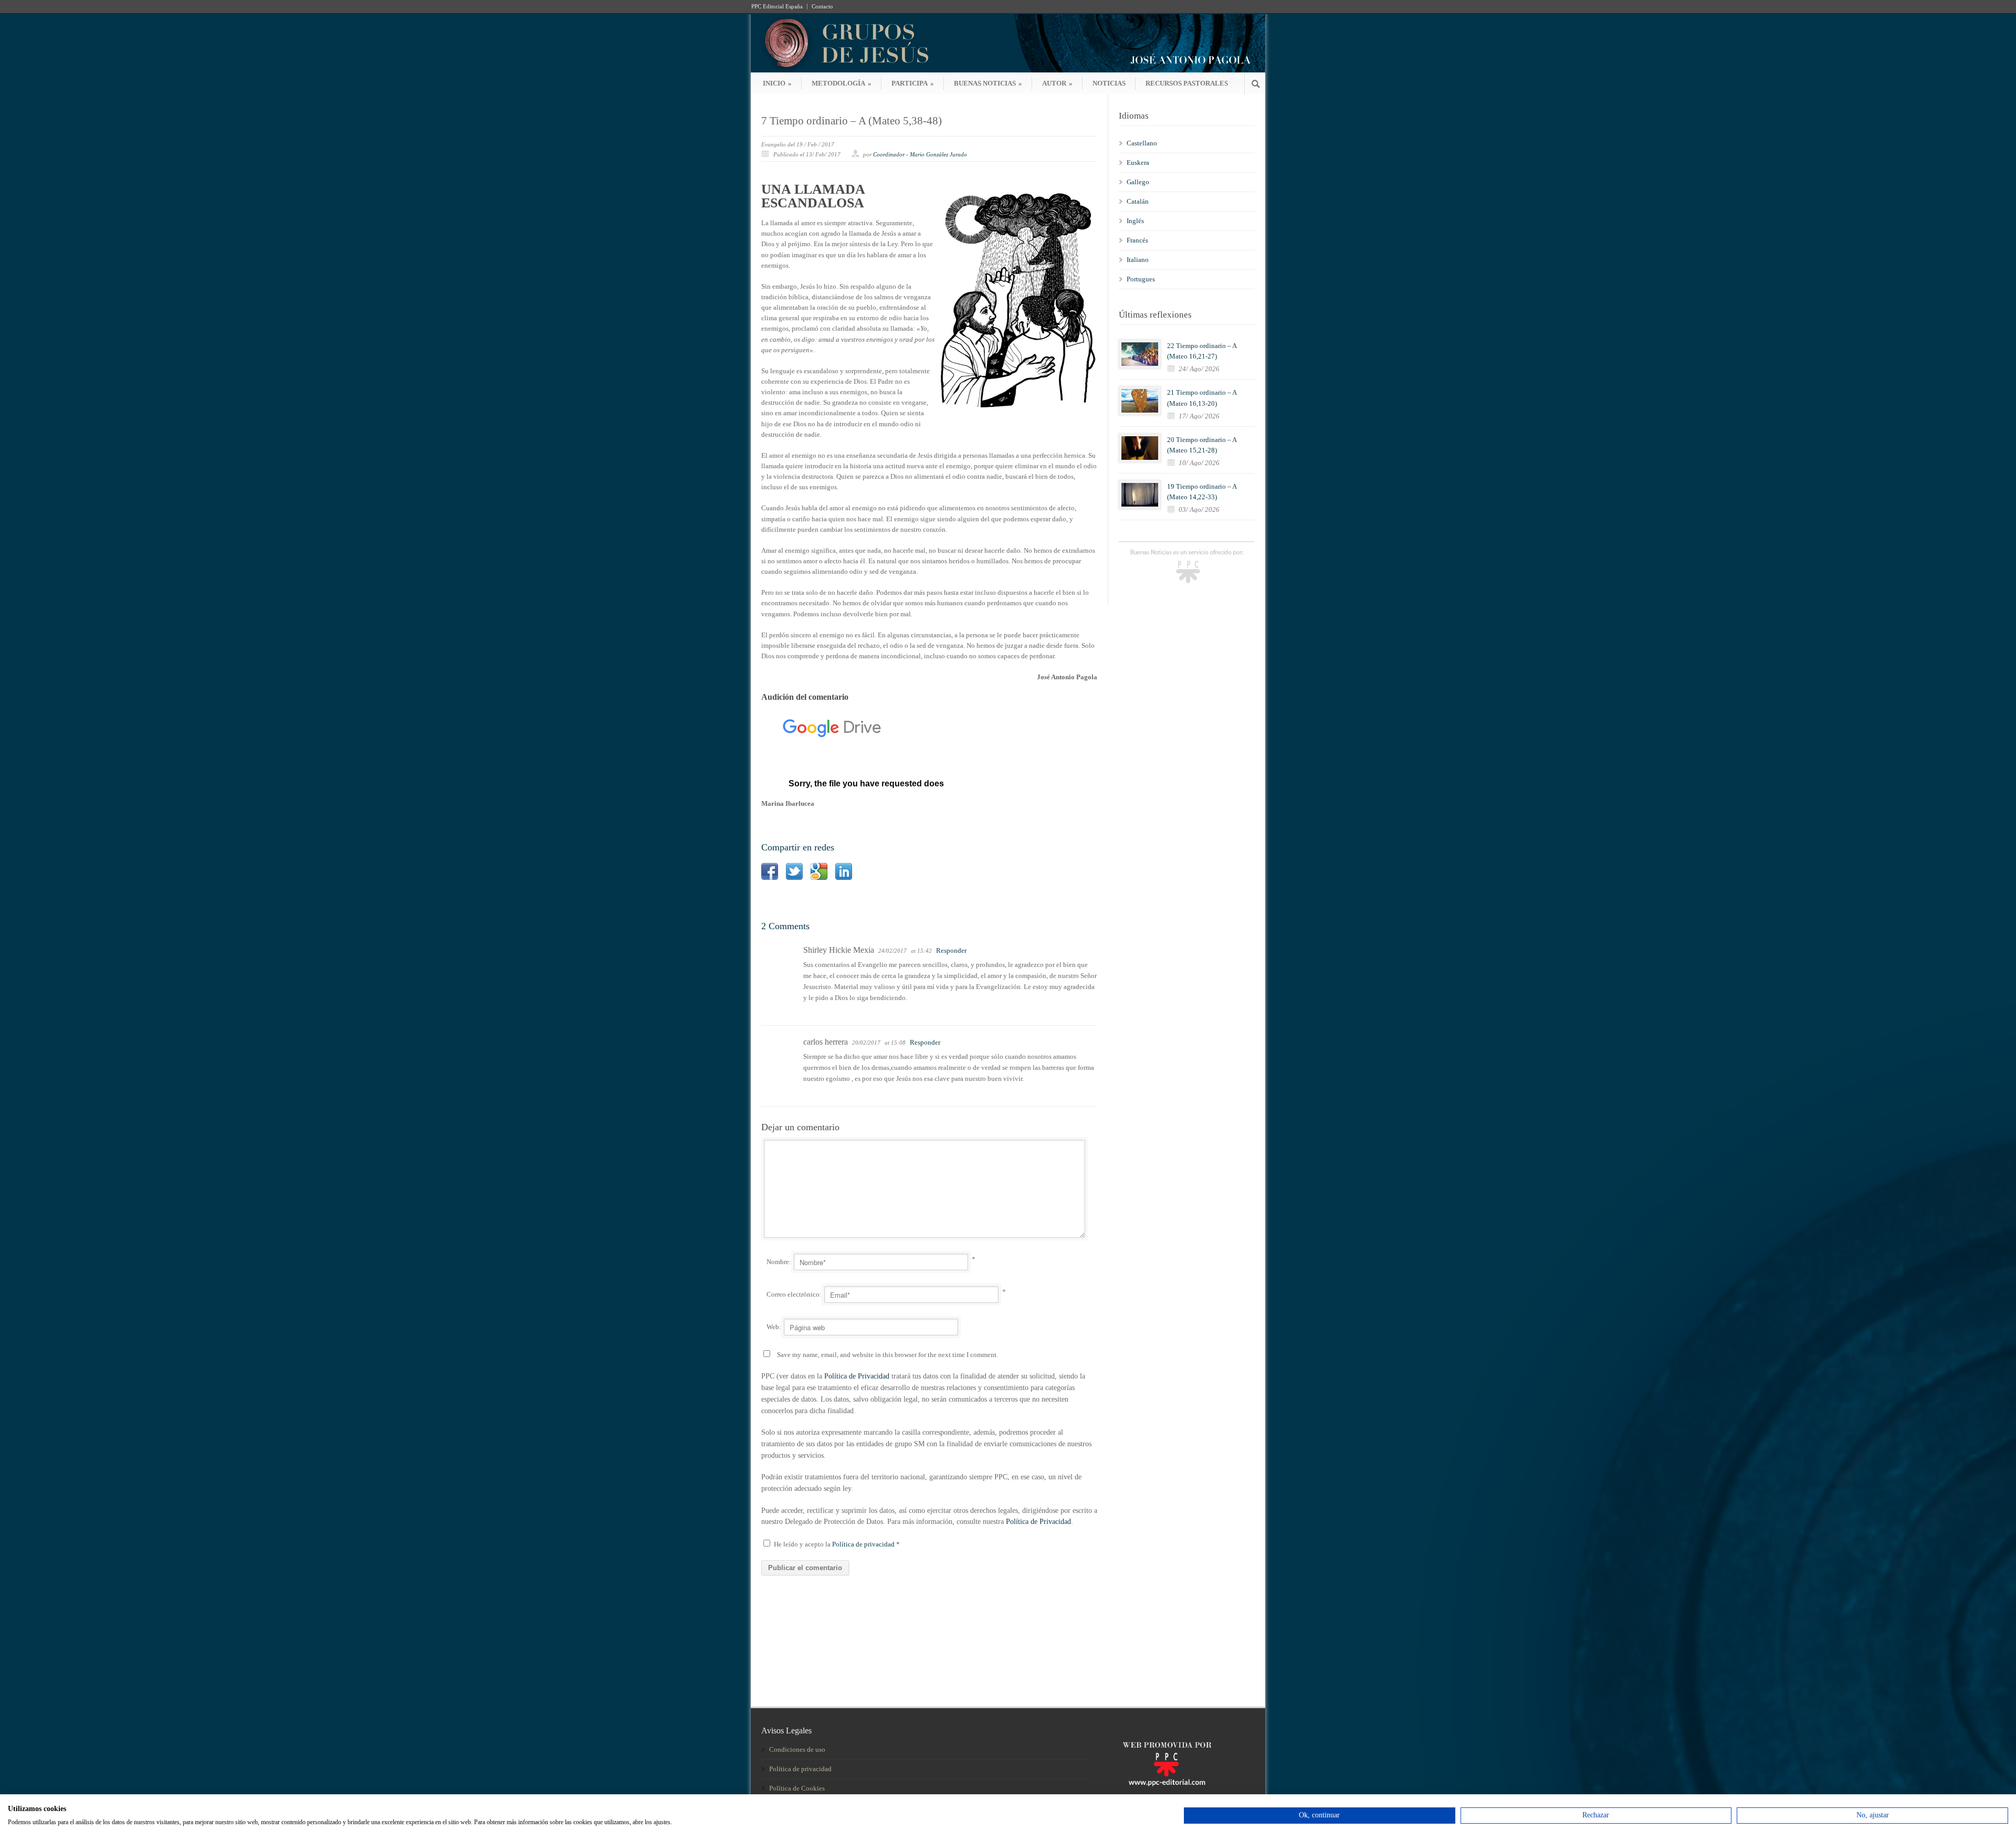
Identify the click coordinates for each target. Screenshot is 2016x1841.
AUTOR (1057, 83)
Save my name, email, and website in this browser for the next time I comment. (888, 1355)
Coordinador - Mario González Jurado (920, 154)
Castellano (1142, 143)
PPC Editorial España (777, 7)
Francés (1137, 240)
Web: (774, 1327)
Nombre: (779, 1262)
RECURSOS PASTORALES (1187, 83)
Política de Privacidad (857, 1376)
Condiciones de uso (797, 1749)
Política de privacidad (864, 1544)
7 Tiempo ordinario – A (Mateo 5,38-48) (852, 121)
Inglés (1135, 221)
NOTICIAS (1109, 83)
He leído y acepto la (837, 1544)
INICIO (777, 83)
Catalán (1138, 201)
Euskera (1138, 162)
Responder (951, 950)
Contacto (822, 7)
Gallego (1138, 182)
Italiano (1138, 260)
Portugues (1141, 279)
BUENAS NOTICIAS (988, 83)
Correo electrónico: (794, 1294)
